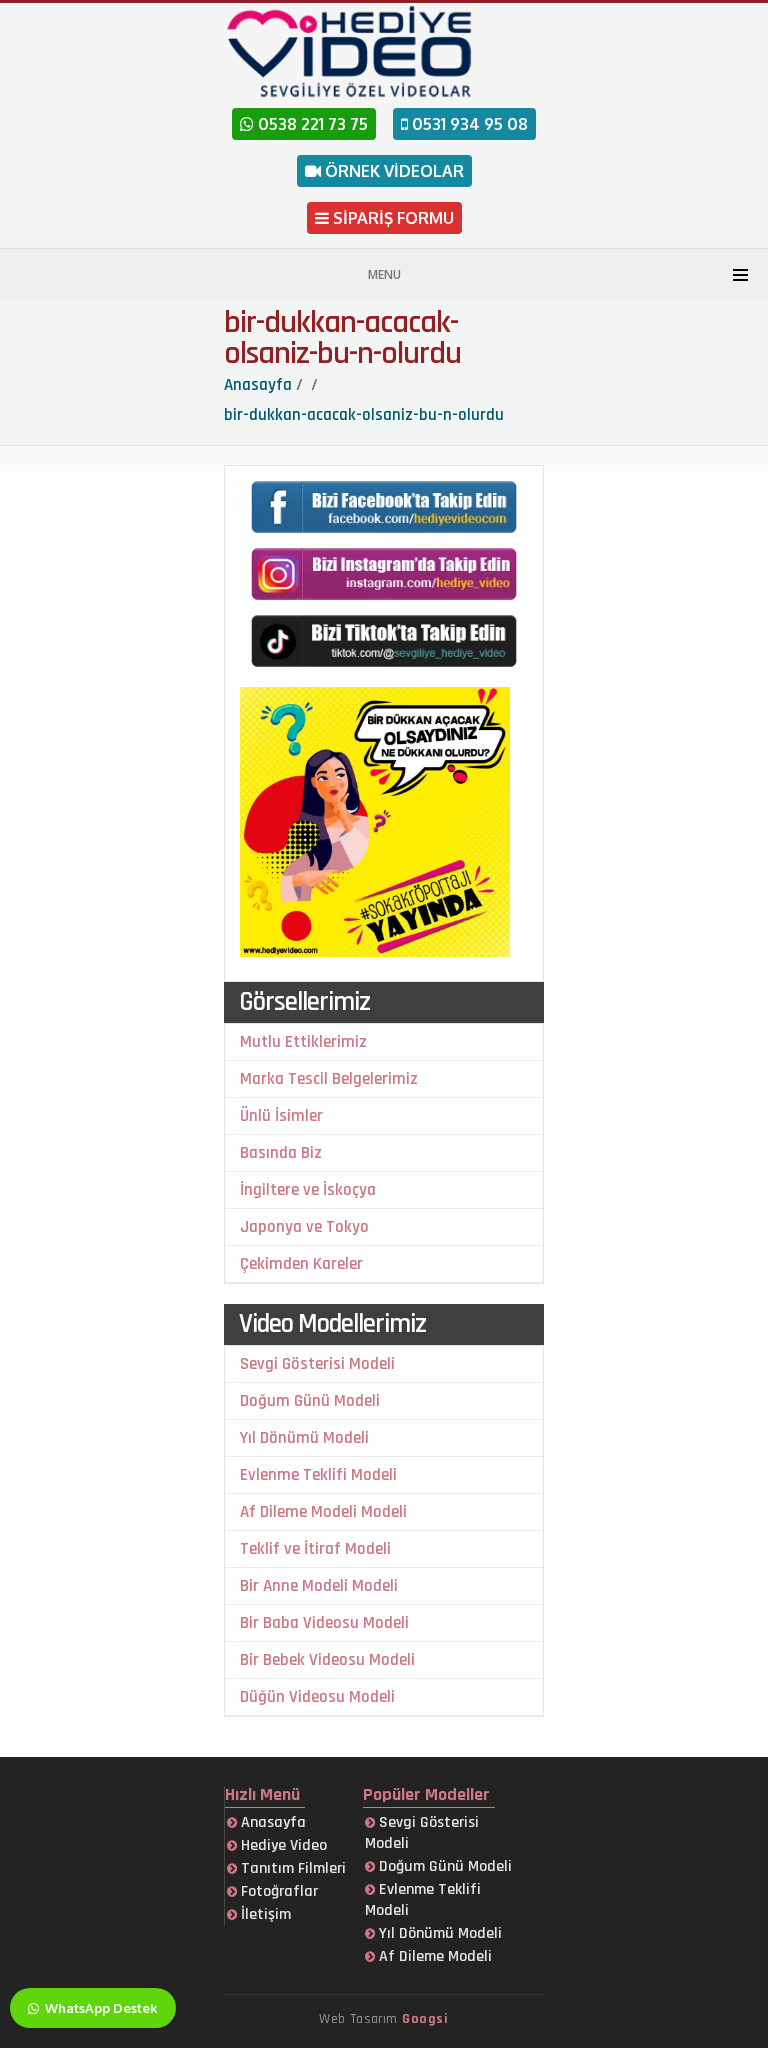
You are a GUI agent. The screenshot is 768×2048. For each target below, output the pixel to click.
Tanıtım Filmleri (291, 1868)
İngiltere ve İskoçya (308, 1190)
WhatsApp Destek (100, 2008)
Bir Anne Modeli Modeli (319, 1586)
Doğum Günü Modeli (310, 1401)
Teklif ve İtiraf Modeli (315, 1549)
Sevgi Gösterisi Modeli (317, 1364)
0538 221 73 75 (311, 124)
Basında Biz (281, 1153)
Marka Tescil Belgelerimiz (329, 1079)
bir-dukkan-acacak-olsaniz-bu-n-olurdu (342, 338)
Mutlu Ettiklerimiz (303, 1042)
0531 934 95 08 (468, 124)
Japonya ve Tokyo (304, 1227)
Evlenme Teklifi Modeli (318, 1475)
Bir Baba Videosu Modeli (324, 1623)
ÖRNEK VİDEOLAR (392, 171)
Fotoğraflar (277, 1891)
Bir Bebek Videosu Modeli (327, 1660)
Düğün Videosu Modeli (317, 1697)
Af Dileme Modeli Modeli (323, 1512)
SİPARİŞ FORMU (391, 218)
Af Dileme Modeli (433, 1956)
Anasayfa (271, 1822)
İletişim (264, 1914)
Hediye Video (282, 1845)
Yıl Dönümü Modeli (304, 1438)
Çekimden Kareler (301, 1264)
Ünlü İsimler (281, 1116)
